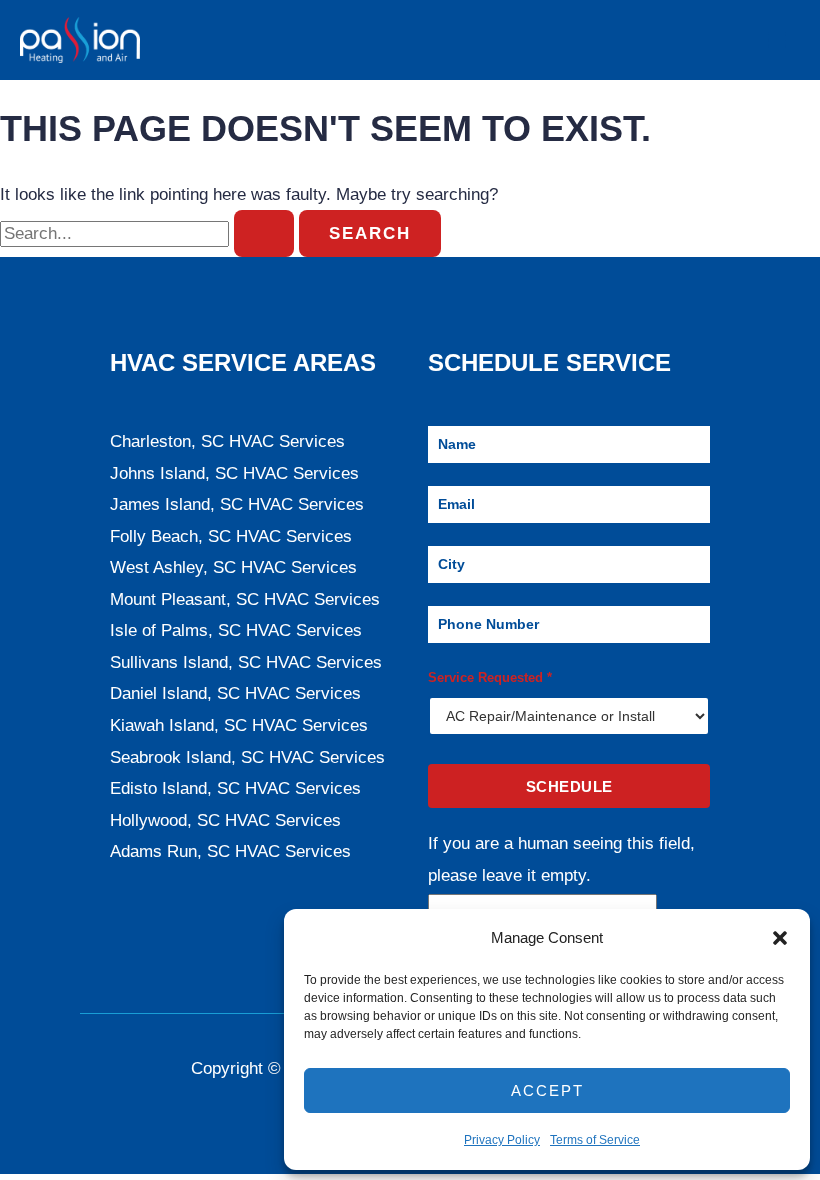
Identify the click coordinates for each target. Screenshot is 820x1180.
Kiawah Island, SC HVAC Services (239, 725)
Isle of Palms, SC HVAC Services (236, 630)
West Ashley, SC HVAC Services (233, 567)
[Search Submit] (264, 233)
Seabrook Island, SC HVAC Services (247, 757)
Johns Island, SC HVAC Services (234, 473)
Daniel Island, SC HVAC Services (235, 693)
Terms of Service (595, 1140)
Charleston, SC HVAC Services (227, 441)
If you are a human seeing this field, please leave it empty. (561, 859)
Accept (547, 1090)
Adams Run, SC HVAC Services (230, 851)
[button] (780, 938)
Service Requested (490, 677)
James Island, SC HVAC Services (237, 504)
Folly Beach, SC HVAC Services (231, 536)
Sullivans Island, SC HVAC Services (246, 662)
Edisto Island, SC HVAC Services (235, 788)
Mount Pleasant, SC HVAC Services (245, 599)
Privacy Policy (502, 1140)
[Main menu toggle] (778, 40)
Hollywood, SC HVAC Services (225, 820)
